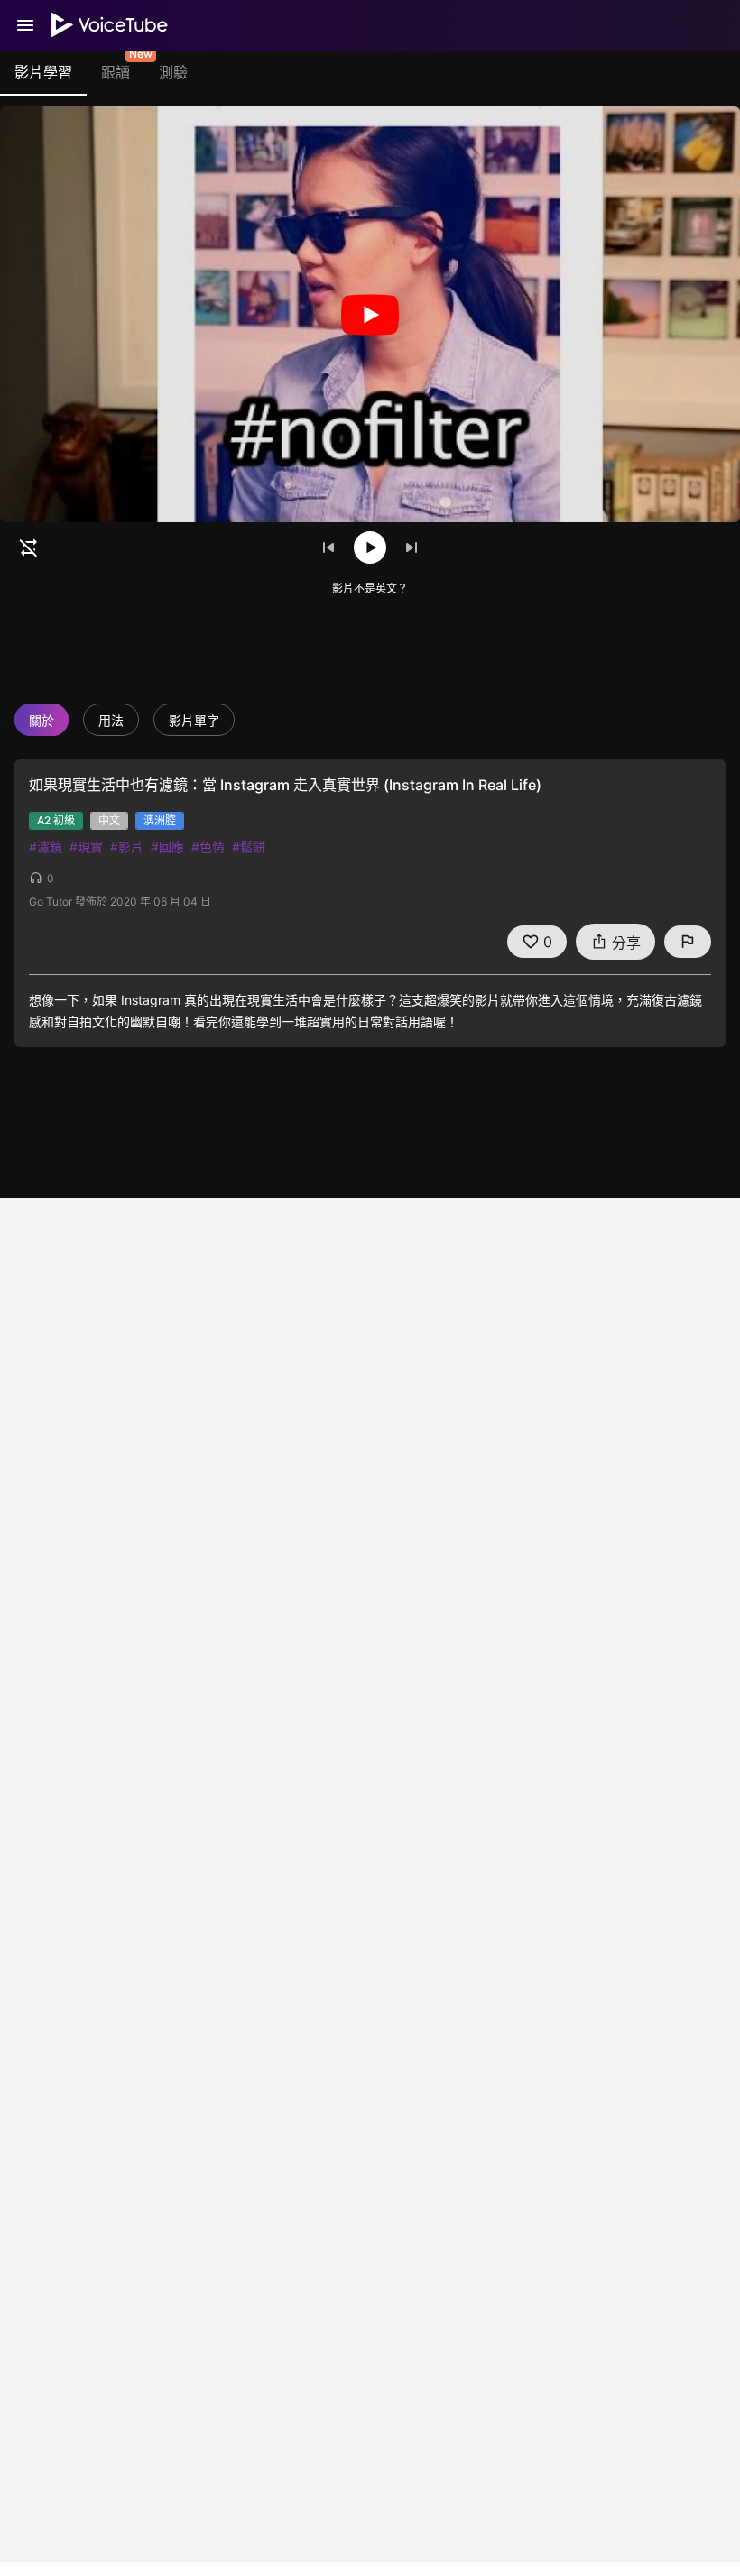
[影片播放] (370, 314)
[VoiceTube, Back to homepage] (110, 25)
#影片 (127, 846)
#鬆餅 (249, 846)
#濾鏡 (46, 846)
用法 (111, 720)
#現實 (86, 846)
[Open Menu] (25, 25)
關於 (42, 720)
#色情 (208, 846)
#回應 (167, 846)
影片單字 (194, 720)
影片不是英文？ (370, 589)
